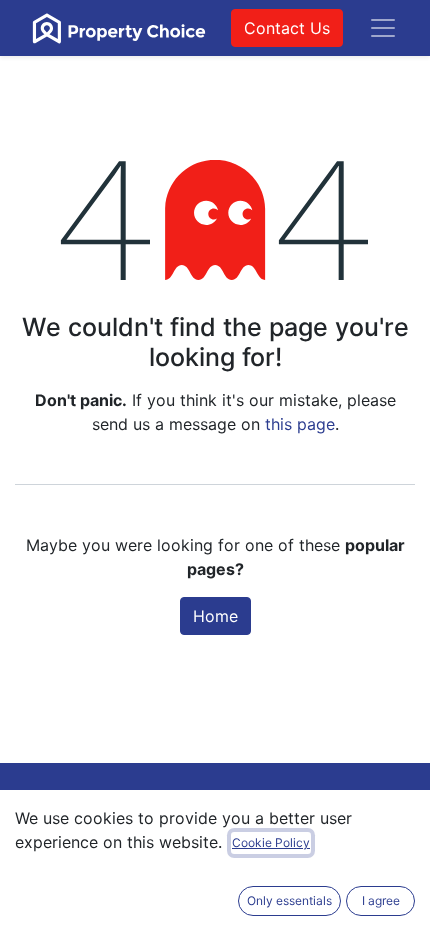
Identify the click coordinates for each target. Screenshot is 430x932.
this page (300, 424)
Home (215, 616)
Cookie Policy (271, 842)
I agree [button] (381, 900)
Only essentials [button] (289, 900)
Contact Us (287, 28)
